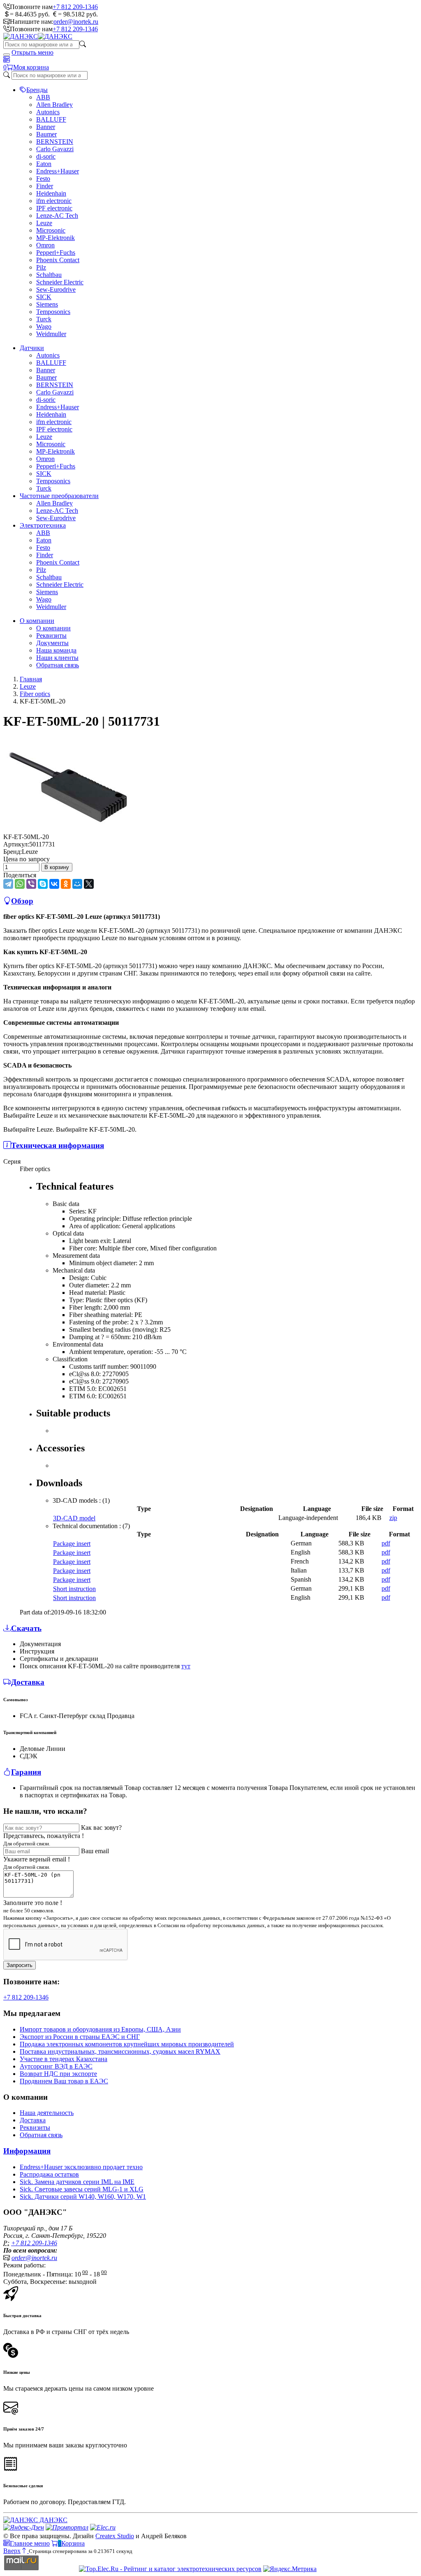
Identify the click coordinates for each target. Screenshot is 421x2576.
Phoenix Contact (58, 260)
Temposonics (53, 312)
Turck (44, 319)
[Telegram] (8, 884)
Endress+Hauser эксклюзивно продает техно (81, 2167)
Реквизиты (51, 635)
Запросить (20, 1965)
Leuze (44, 223)
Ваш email (95, 1851)
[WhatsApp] (20, 884)
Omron (45, 245)
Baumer (46, 134)
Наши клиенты (57, 658)
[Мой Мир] (77, 884)
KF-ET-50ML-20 (26, 837)
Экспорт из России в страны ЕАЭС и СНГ (80, 2037)
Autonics (48, 112)
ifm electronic (54, 201)
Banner (46, 127)
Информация (27, 2151)
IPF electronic (54, 208)
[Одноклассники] (66, 884)
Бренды (37, 90)
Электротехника (43, 525)
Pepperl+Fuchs (56, 253)
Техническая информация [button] (58, 1145)
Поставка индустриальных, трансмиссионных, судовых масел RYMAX (120, 2051)
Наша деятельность (47, 2113)
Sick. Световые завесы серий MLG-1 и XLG (82, 2189)
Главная (31, 679)
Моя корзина (31, 67)
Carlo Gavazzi (55, 149)
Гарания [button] (26, 1772)
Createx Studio (115, 2536)
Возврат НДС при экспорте (58, 2074)
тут (186, 1666)
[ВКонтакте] (54, 884)
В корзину (57, 867)
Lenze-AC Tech (57, 216)
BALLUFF (51, 119)
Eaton (44, 164)
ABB (43, 97)
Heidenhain (51, 193)
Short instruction (74, 1589)
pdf (386, 1543)
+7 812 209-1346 (75, 7)
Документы (52, 643)
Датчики (32, 348)
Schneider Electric (60, 282)
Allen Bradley (54, 105)
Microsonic (51, 230)
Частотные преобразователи (59, 496)
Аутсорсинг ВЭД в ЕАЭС (56, 2066)
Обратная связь (58, 665)
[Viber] (31, 884)
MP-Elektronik (56, 238)
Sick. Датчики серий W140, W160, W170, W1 (83, 2197)
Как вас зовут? (101, 1828)
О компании (37, 621)
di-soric (46, 156)
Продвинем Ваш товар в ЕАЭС (64, 2081)
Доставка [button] (28, 1682)
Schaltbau (49, 275)
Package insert (72, 1544)
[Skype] (43, 884)
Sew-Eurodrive (56, 289)
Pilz (41, 267)
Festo (43, 179)
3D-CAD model (74, 1518)
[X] (89, 884)
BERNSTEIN (55, 142)
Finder (45, 186)
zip (393, 1518)
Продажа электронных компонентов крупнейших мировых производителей (127, 2044)
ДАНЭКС (53, 2520)
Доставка (33, 2120)
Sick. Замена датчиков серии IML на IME (77, 2182)
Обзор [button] (22, 901)
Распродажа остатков (49, 2174)
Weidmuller (51, 334)
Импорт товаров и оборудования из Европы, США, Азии (100, 2029)
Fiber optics (35, 694)
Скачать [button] (26, 1628)
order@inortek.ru (76, 22)
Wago (44, 326)
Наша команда (56, 650)
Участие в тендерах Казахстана (64, 2059)
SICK (44, 297)
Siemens (47, 304)
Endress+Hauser (58, 171)
